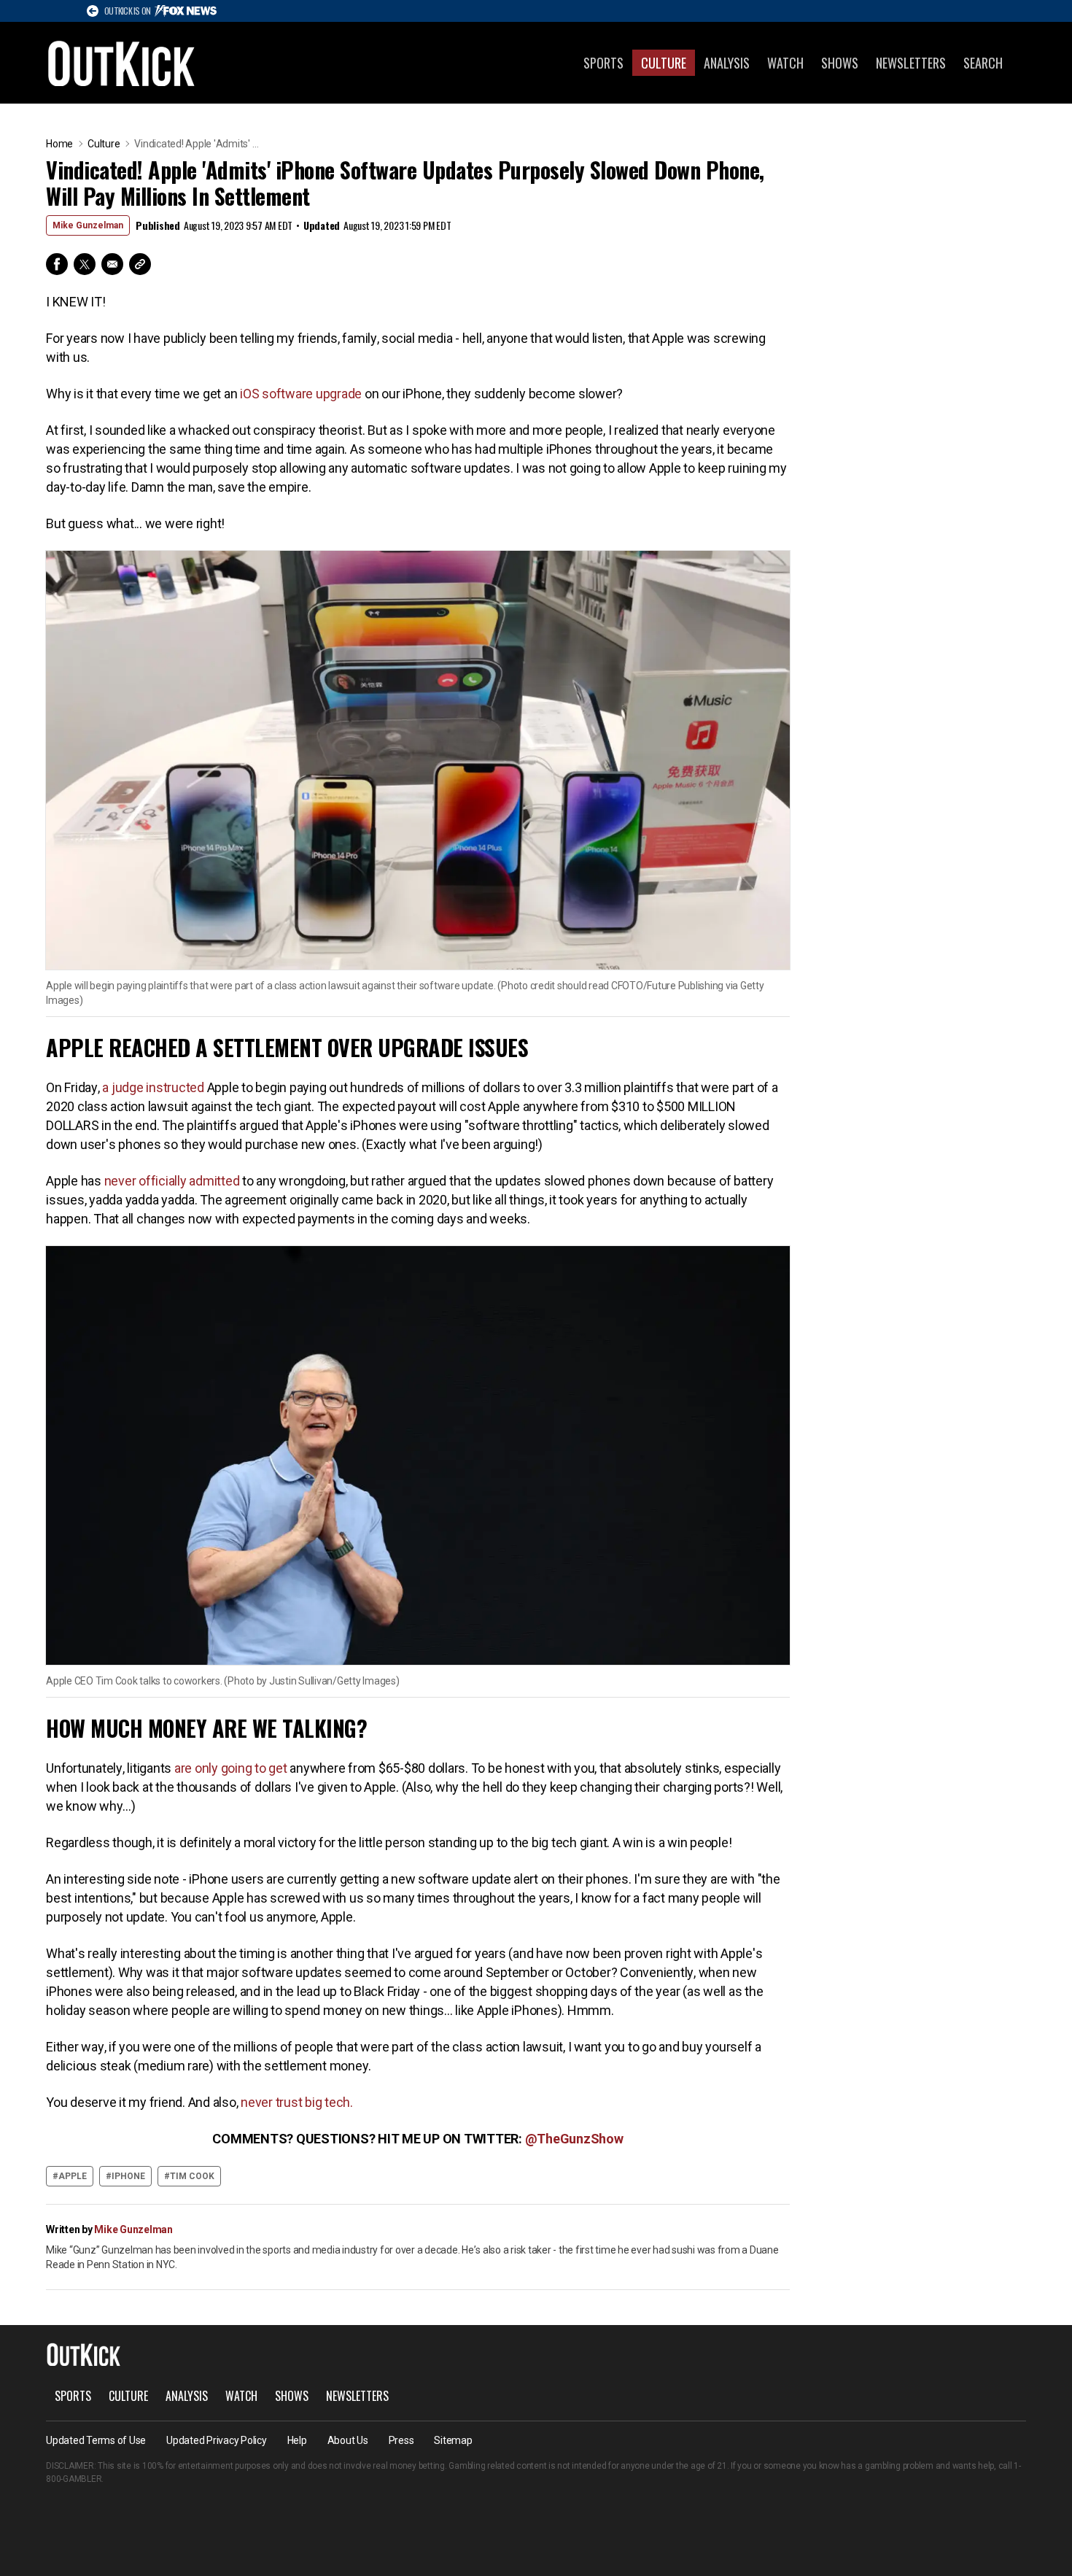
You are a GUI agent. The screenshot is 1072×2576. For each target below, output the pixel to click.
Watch (785, 63)
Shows (840, 63)
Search (983, 63)
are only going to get (231, 1768)
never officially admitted (171, 1181)
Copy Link (140, 264)
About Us (348, 2440)
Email (112, 264)
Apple (73, 2176)
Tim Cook (192, 2176)
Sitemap (453, 2440)
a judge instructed (153, 1087)
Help (297, 2440)
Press (401, 2440)
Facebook (57, 264)
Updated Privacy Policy (217, 2440)
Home (59, 144)
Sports (603, 63)
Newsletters (911, 63)
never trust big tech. (297, 2102)
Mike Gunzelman (88, 225)
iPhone (128, 2176)
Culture (664, 63)
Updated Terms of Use (96, 2440)
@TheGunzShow (574, 2139)
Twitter (85, 264)
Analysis (727, 63)
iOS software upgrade (299, 394)
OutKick (122, 63)
